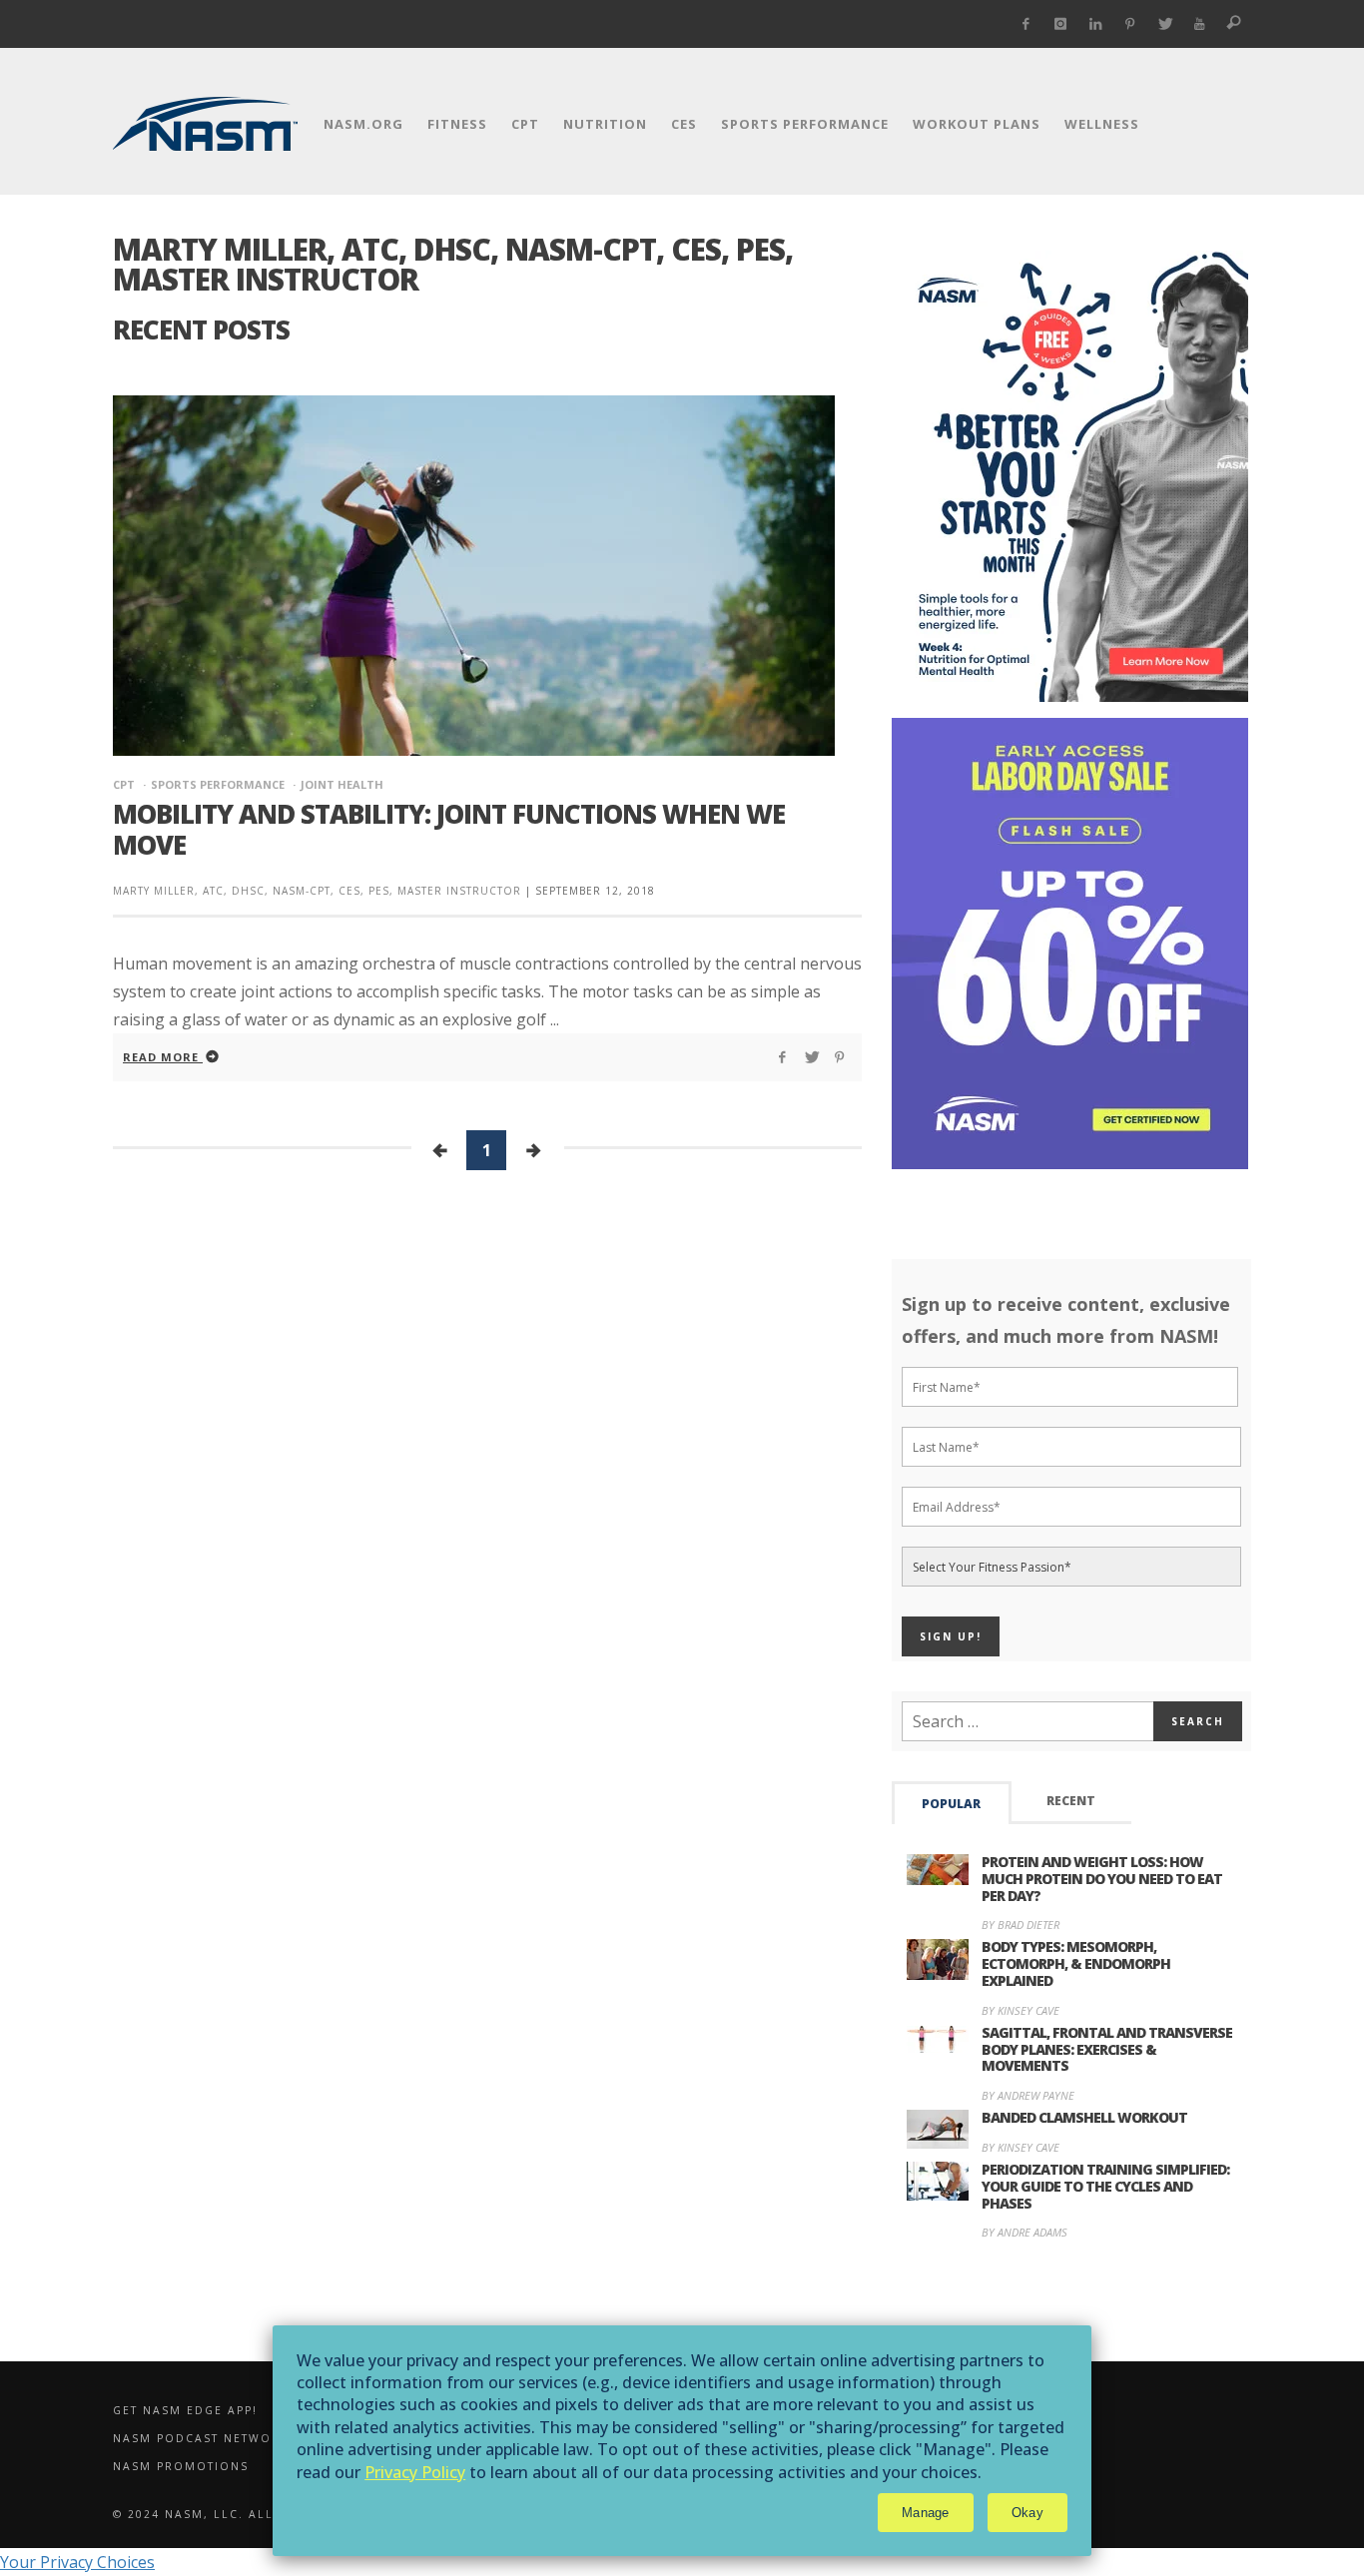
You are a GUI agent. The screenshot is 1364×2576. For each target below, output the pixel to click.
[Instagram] (1061, 24)
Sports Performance (218, 784)
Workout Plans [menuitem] (977, 124)
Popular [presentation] (951, 1804)
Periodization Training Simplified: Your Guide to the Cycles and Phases (1105, 2186)
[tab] (952, 1803)
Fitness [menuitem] (457, 124)
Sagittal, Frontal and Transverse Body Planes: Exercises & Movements (1107, 2049)
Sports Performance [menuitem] (805, 124)
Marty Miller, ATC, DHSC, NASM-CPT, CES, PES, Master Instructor (317, 891)
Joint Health (342, 784)
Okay (1027, 2513)
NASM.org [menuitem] (363, 124)
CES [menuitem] (684, 124)
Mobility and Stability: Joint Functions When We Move (449, 829)
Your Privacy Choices (77, 2562)
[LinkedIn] (1096, 24)
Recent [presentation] (1071, 1801)
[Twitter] (1165, 24)
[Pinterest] (1130, 24)
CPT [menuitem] (525, 124)
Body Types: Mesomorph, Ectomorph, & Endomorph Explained (1076, 1963)
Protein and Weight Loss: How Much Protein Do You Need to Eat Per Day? (1102, 1879)
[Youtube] (1200, 24)
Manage (926, 2513)
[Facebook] (1026, 24)
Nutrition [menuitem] (605, 124)
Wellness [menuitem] (1102, 124)
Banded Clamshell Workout (1084, 2117)
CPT (124, 784)
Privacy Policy (415, 2472)
